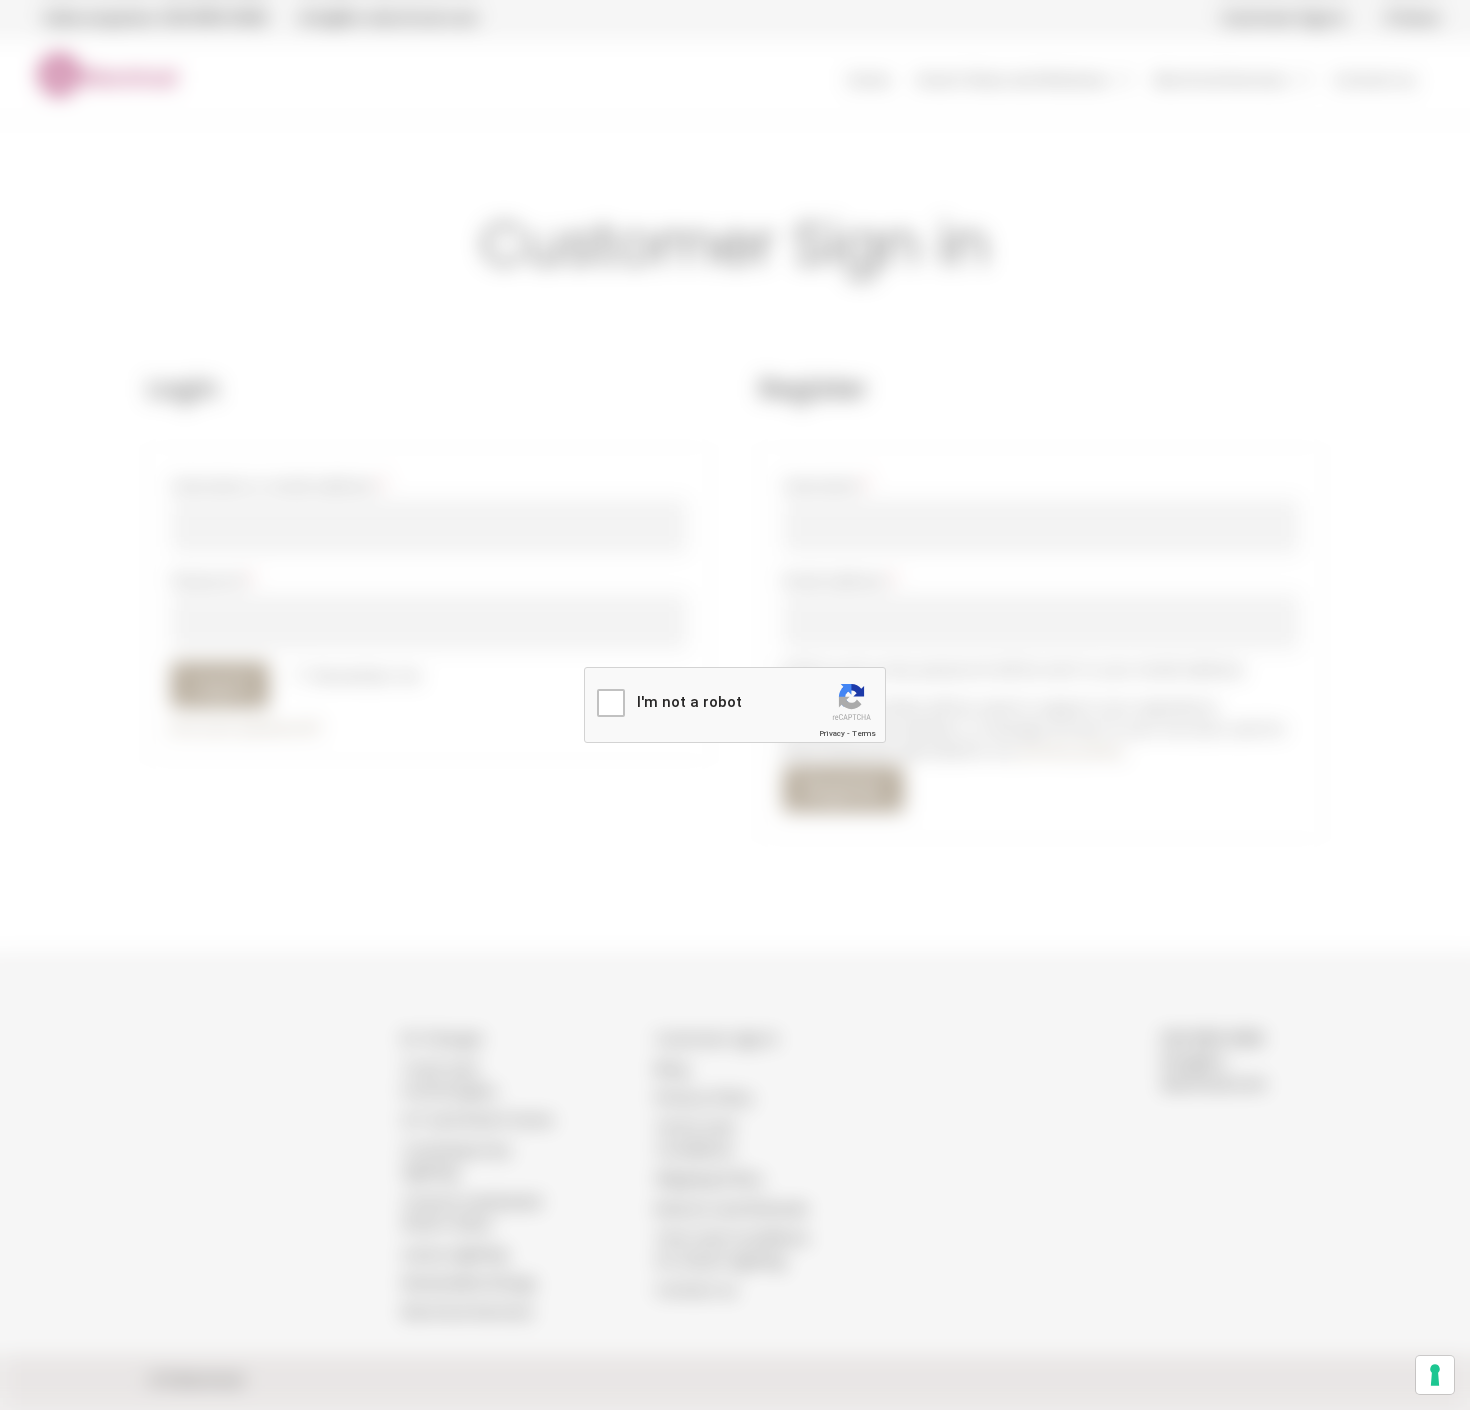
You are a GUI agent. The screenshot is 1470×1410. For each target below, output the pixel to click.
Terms (864, 733)
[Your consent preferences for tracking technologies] (1435, 1375)
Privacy (832, 733)
